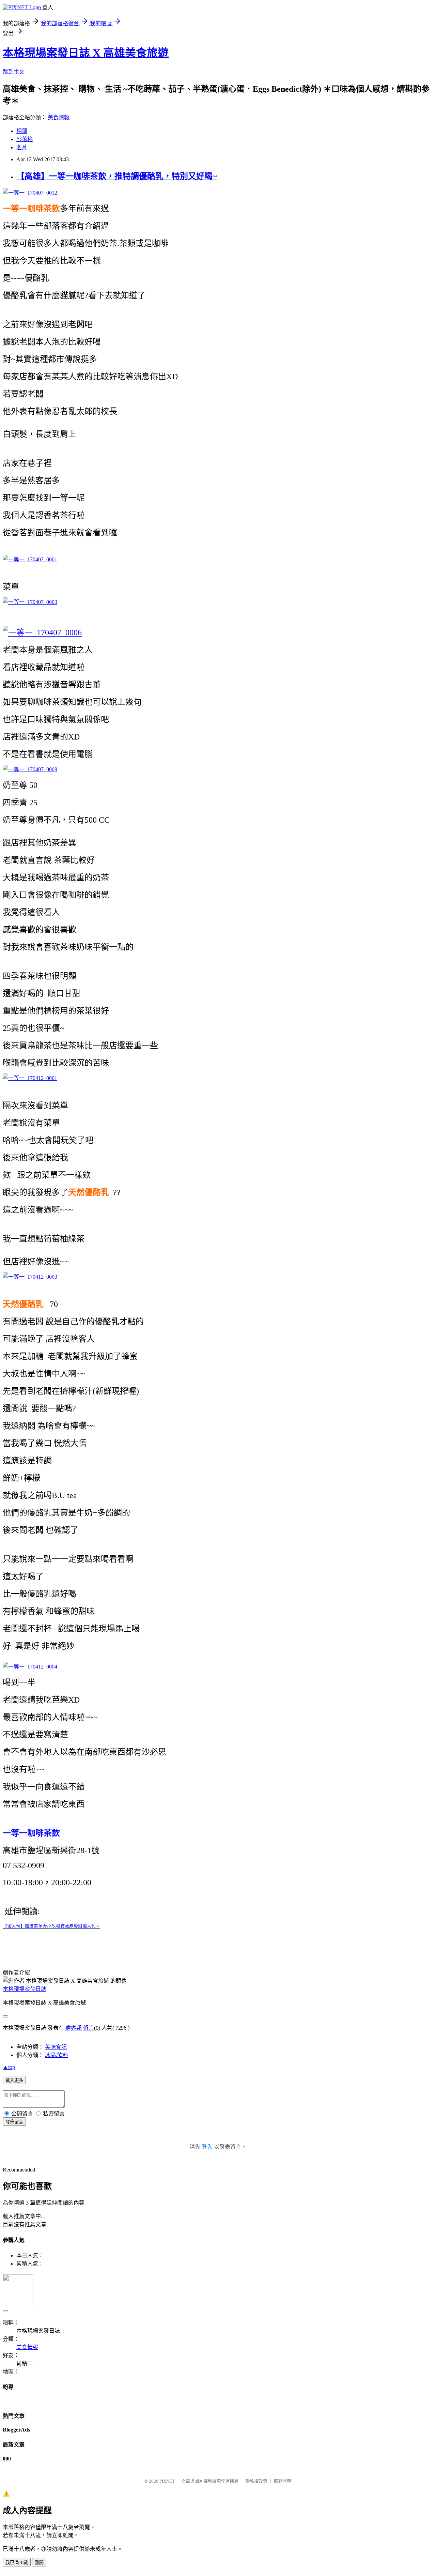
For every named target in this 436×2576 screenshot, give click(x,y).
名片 (22, 147)
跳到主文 (14, 72)
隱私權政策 (256, 2481)
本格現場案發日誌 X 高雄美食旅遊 (86, 53)
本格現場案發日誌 (25, 1989)
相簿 (22, 131)
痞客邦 (74, 2028)
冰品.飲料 (57, 2055)
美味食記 (56, 2047)
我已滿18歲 (17, 2563)
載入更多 (14, 2080)
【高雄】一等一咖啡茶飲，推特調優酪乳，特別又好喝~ (116, 176)
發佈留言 (14, 2122)
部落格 (25, 139)
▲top (9, 2067)
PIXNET (167, 2481)
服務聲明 (283, 2481)
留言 (89, 2028)
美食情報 (59, 117)
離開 (39, 2563)
